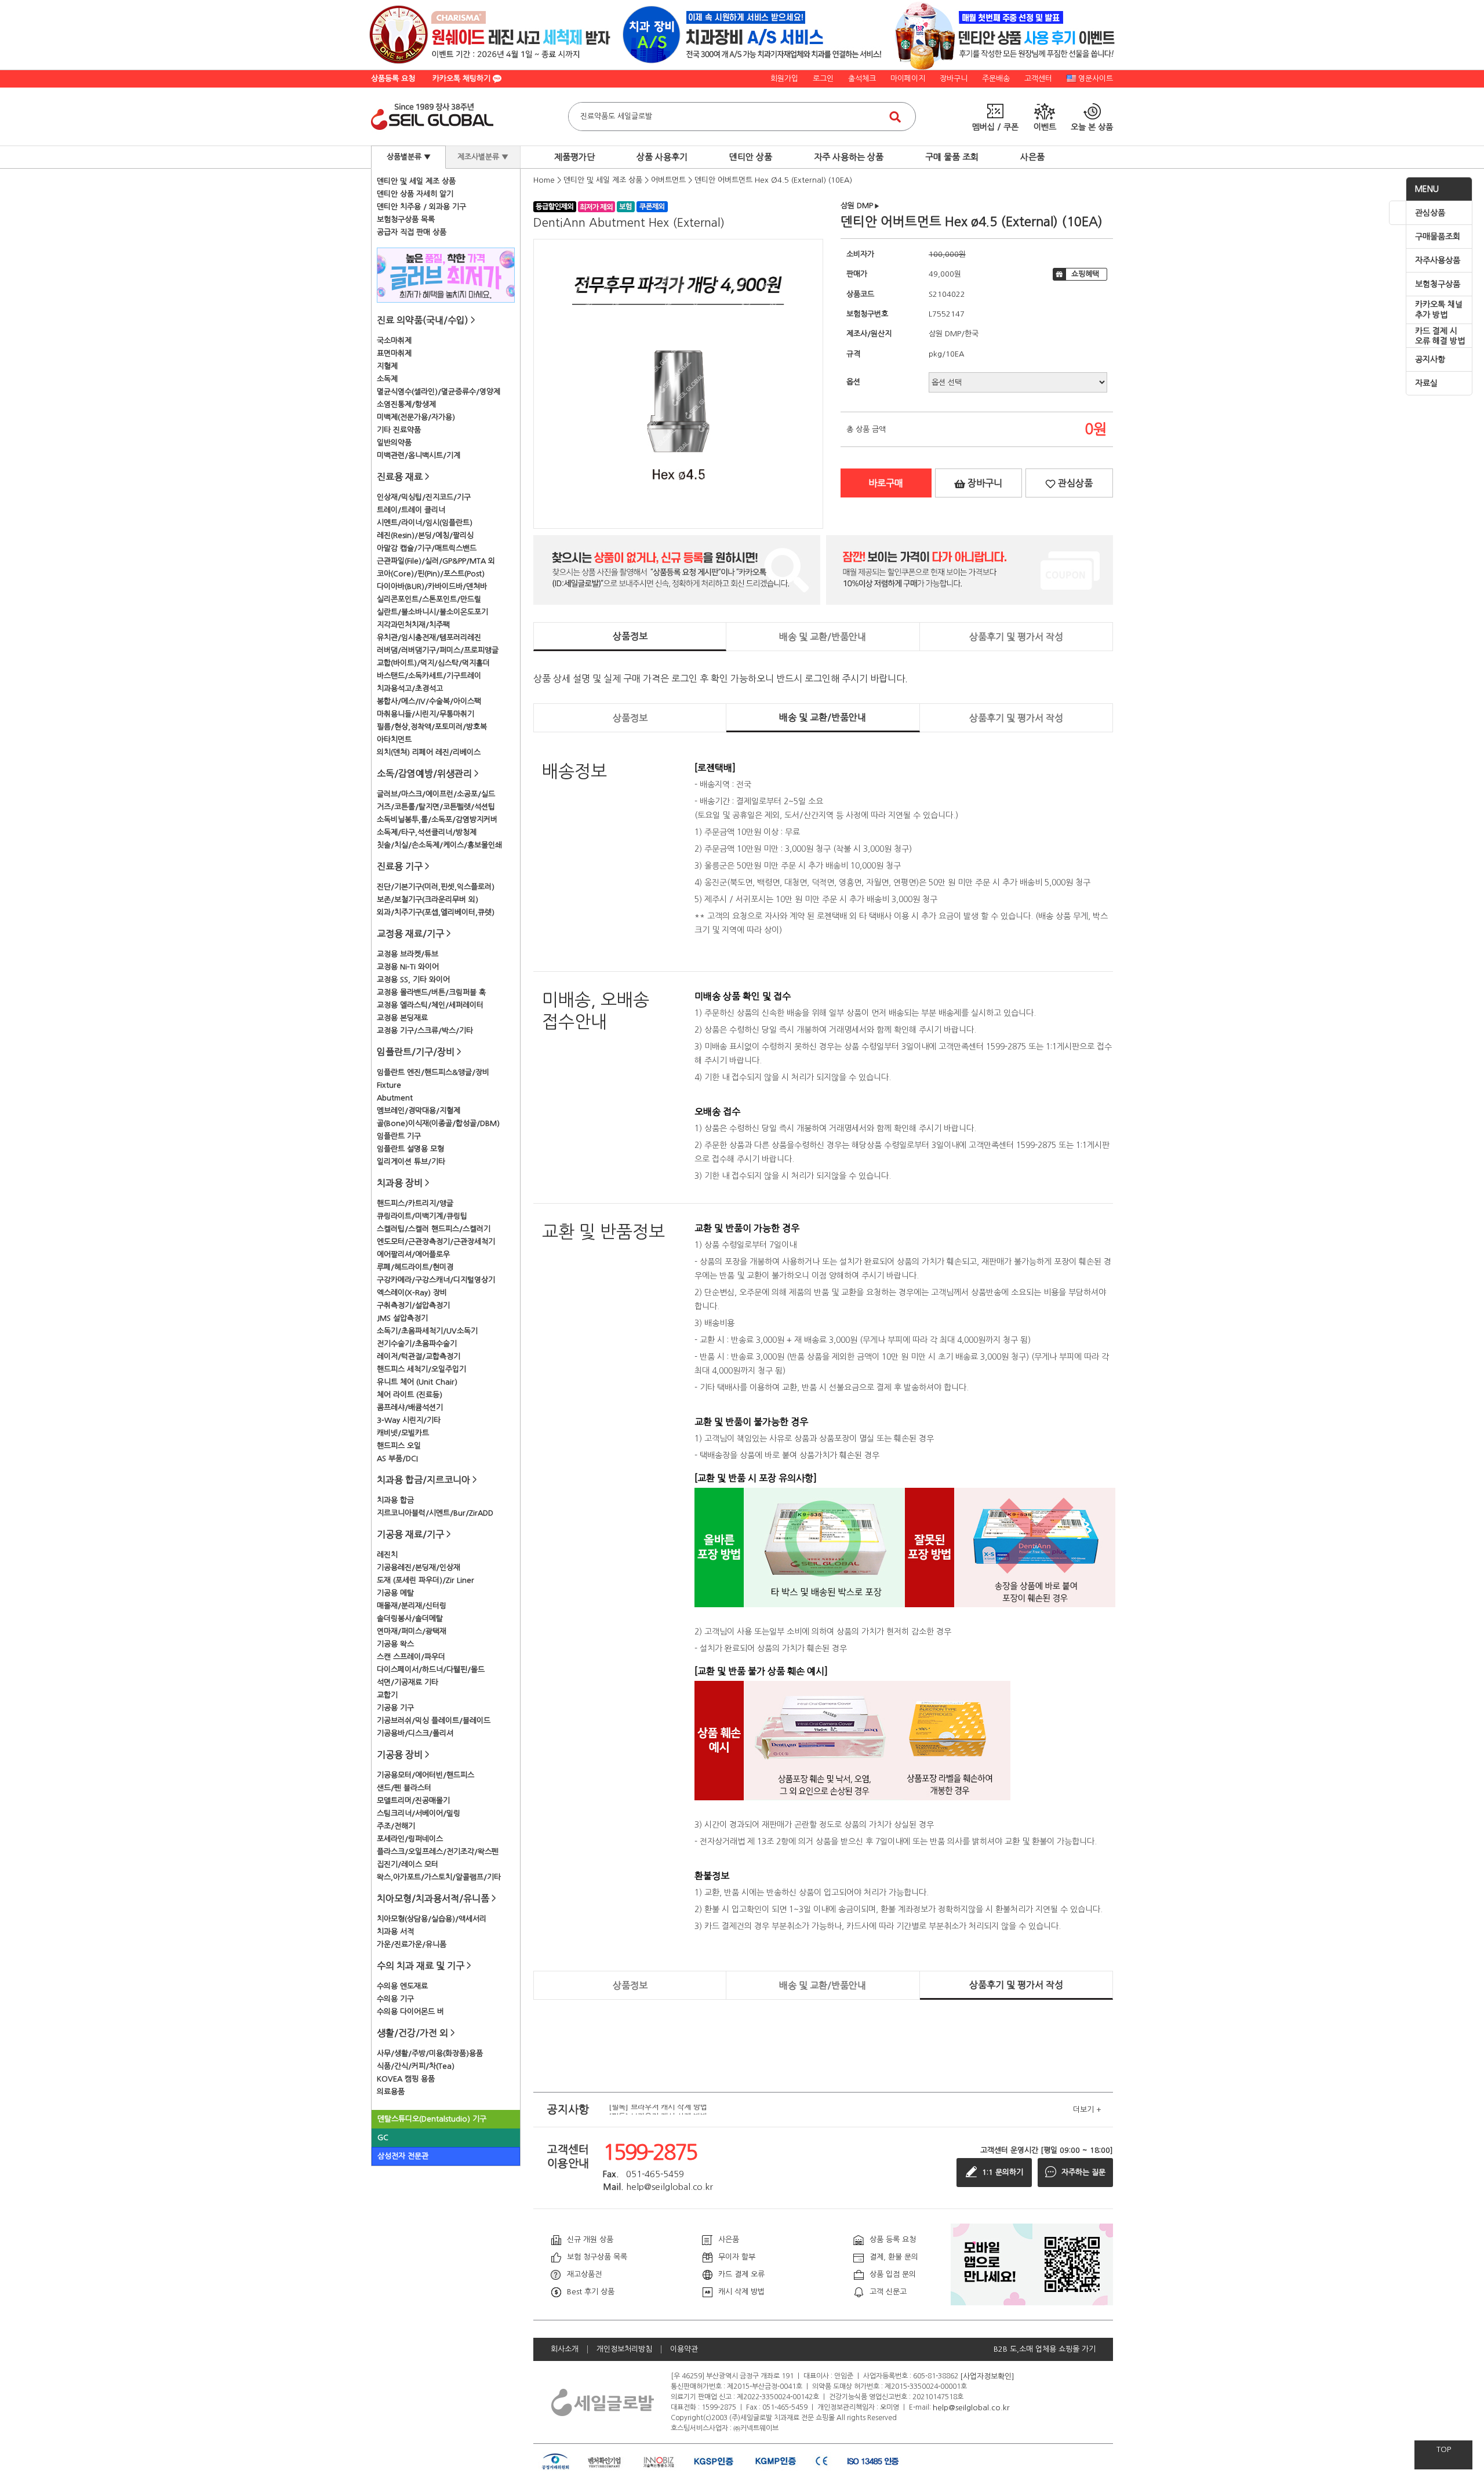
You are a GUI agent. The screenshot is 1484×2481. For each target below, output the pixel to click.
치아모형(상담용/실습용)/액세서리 (432, 1919)
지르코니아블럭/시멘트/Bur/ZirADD (435, 1513)
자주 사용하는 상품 (849, 157)
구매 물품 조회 (952, 157)
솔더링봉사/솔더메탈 (410, 1619)
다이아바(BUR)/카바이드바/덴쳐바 (432, 586)
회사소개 (565, 2349)
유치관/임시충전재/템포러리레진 (429, 637)
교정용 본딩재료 (402, 1018)
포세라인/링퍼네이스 (410, 1839)
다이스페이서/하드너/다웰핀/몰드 (431, 1670)
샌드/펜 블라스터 (404, 1788)
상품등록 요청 (393, 79)
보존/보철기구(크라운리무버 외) (428, 900)
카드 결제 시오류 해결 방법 (1440, 336)
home (544, 180)
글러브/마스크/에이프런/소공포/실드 (436, 794)
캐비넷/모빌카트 (403, 1433)
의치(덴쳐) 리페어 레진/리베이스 (429, 752)
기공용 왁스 (395, 1644)
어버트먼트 (668, 180)
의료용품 (391, 2092)
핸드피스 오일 (399, 1446)
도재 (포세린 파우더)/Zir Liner (425, 1580)
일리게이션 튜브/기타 (411, 1162)
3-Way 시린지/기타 (409, 1420)
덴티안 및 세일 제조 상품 (416, 181)
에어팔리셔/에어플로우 (413, 1254)
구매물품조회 (1438, 237)
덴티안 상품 (751, 157)
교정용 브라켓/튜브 (408, 954)
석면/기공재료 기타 (408, 1682)
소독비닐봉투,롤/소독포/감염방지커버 (437, 820)
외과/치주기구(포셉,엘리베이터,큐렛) (436, 912)
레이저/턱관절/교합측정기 (419, 1356)
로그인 (823, 79)
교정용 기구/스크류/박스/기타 (425, 1031)
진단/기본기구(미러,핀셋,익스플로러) (436, 887)
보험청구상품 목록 (406, 219)
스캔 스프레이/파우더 (411, 1657)
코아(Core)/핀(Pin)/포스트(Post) (431, 574)
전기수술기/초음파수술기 (417, 1344)
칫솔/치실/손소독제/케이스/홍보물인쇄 (439, 845)
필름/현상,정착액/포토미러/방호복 (432, 727)
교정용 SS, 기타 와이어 (413, 980)
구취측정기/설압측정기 (413, 1305)
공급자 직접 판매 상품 (412, 232)
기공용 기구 (395, 1708)
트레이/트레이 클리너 (411, 510)
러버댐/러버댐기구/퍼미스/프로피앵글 (438, 650)
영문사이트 (1096, 79)
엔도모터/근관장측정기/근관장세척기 (436, 1242)
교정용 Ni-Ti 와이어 (408, 967)
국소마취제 (394, 341)
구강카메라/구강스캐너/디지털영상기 (436, 1280)
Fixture (389, 1085)
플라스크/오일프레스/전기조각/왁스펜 (438, 1852)
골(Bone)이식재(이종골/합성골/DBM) (438, 1123)
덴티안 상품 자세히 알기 (415, 194)
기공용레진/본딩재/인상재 (419, 1568)
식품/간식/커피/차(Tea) (416, 2066)
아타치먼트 (394, 740)
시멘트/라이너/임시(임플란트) (425, 523)
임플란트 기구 (399, 1136)
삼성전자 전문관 (403, 2156)
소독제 (387, 379)
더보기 (1087, 2110)
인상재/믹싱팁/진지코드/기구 (424, 497)
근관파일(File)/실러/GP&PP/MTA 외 (436, 561)
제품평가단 (574, 157)
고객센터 (1038, 79)
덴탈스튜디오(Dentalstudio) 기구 (432, 2119)
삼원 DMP (860, 206)
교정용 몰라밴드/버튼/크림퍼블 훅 (431, 992)
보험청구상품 (1438, 284)
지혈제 (387, 366)
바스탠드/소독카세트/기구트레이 (429, 676)
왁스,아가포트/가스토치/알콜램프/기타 (439, 1877)
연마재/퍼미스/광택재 (412, 1631)
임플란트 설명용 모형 (410, 1149)
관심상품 (1430, 213)
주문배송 (996, 79)
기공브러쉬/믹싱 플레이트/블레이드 (434, 1721)
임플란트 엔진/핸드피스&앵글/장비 (433, 1072)
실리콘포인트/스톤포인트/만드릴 (429, 599)
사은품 (1032, 157)
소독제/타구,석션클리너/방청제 (427, 832)
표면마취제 (394, 353)
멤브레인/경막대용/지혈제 (419, 1111)
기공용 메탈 (395, 1593)
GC (383, 2137)
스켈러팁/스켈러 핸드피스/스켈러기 (434, 1229)
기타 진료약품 (399, 430)
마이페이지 (908, 79)
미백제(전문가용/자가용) (416, 417)
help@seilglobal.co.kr (971, 2407)
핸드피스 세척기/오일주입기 (421, 1369)
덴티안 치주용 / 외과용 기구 (421, 207)
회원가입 (784, 79)
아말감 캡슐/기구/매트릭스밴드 (427, 548)
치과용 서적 (395, 1932)
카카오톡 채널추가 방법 (1439, 310)
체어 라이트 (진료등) (410, 1395)
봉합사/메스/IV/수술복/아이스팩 (429, 701)
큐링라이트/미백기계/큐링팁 (422, 1216)
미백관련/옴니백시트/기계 (419, 455)
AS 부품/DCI (397, 1459)
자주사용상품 (1438, 260)
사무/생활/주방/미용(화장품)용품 (430, 2053)
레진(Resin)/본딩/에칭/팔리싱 (425, 535)
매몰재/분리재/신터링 (412, 1606)
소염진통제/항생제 (406, 404)
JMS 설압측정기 (402, 1318)
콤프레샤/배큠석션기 (410, 1407)
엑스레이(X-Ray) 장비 (412, 1293)
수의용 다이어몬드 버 (410, 2012)
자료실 (1426, 383)
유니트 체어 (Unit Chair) (417, 1382)
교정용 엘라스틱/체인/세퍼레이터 (430, 1005)
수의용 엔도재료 (402, 1986)
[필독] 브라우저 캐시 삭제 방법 (658, 2109)
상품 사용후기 (662, 157)
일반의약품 (394, 443)
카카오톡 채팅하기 (463, 79)
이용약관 (684, 2349)
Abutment (395, 1098)
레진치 (387, 1555)
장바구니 (954, 79)
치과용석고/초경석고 (410, 689)
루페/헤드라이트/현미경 (415, 1267)
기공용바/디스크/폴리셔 (415, 1733)
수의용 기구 (395, 1999)
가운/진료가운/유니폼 (412, 1944)
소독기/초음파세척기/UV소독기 (427, 1331)
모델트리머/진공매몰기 (413, 1801)
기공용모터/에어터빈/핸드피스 (425, 1775)
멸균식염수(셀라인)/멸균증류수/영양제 (439, 392)
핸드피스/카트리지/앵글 (415, 1203)
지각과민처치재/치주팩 (413, 625)
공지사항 (1430, 359)
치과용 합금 (395, 1500)
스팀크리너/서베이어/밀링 (419, 1813)
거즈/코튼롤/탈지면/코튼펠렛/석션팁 (436, 807)
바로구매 (886, 483)
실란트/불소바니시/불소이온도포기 (432, 612)
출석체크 (862, 79)
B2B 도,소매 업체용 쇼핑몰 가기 (1045, 2349)
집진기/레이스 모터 (408, 1864)
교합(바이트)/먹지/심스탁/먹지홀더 (433, 663)
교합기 (387, 1695)
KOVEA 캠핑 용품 (406, 2079)
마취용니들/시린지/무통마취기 (425, 714)
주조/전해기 (396, 1826)
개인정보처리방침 (624, 2349)
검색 (895, 117)
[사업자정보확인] (987, 2376)
